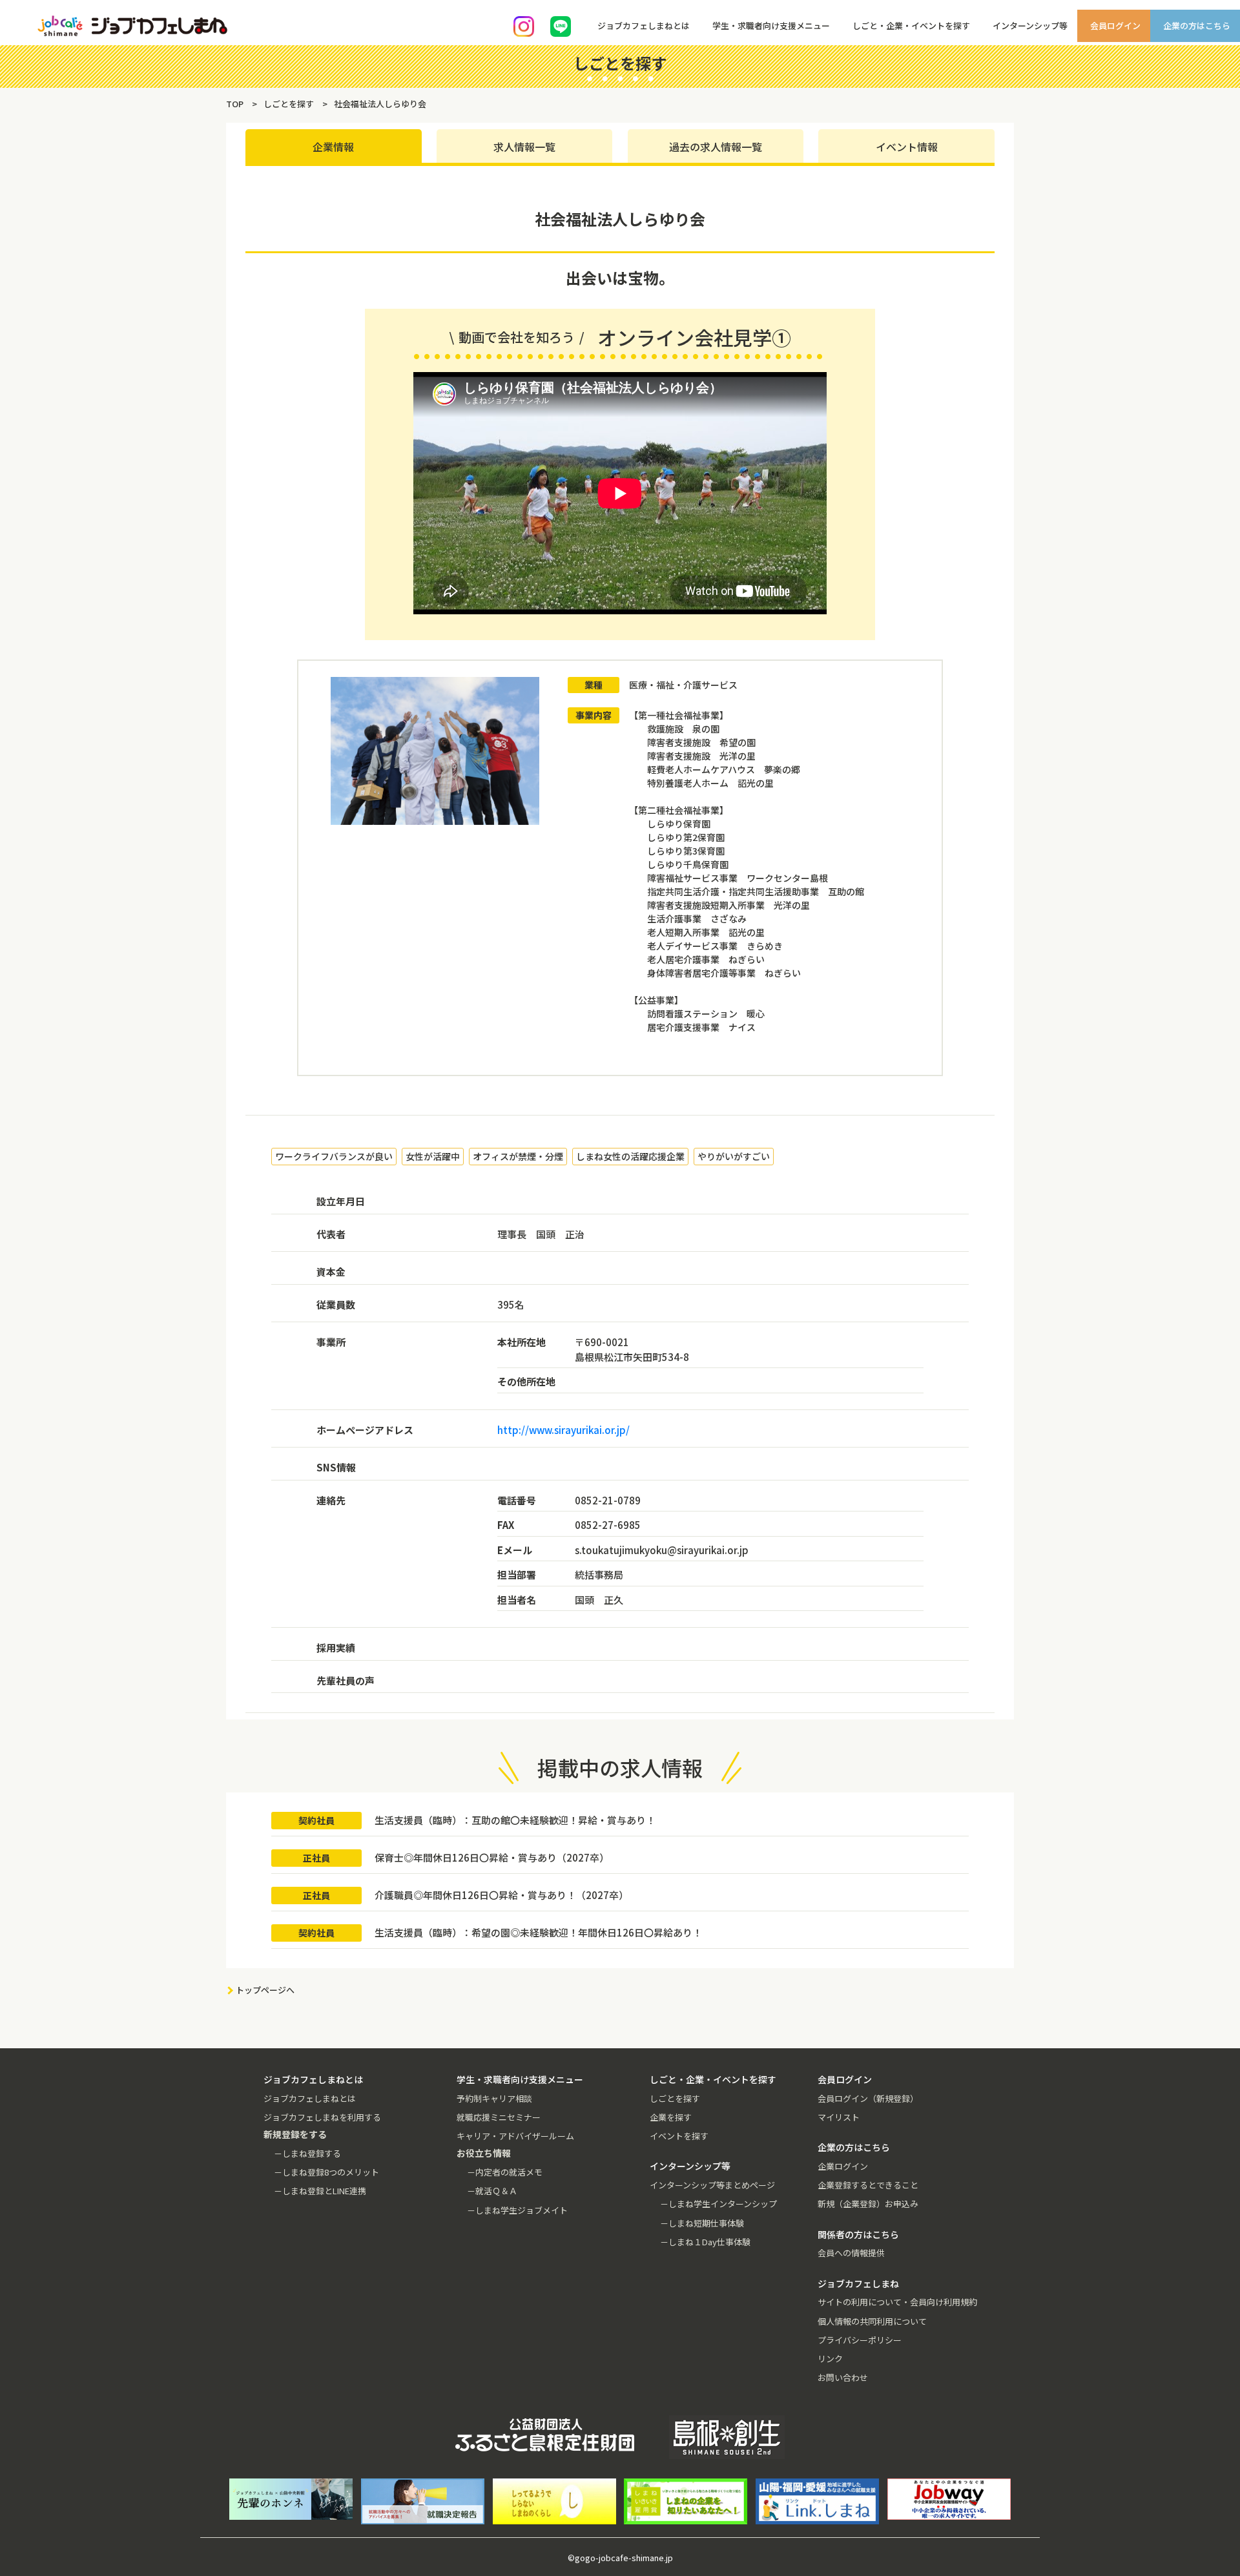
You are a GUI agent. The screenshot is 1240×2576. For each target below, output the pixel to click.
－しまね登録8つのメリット (326, 2172)
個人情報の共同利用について (872, 2321)
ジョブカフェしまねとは (310, 2098)
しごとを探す (675, 2098)
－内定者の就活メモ (505, 2172)
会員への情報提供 (851, 2253)
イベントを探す (679, 2136)
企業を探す (671, 2117)
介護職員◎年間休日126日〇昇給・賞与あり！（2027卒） (501, 1895)
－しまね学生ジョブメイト (517, 2210)
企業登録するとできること (868, 2185)
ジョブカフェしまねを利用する (322, 2117)
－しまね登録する (307, 2153)
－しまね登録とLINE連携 (320, 2191)
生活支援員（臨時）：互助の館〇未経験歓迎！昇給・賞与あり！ (515, 1820)
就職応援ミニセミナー (499, 2117)
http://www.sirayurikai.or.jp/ (563, 1430)
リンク (830, 2359)
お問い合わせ (843, 2377)
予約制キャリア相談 (494, 2098)
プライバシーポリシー (860, 2340)
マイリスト (839, 2117)
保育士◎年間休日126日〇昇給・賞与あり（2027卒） (492, 1857)
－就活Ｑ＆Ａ (492, 2191)
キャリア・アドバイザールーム (515, 2136)
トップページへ (265, 1990)
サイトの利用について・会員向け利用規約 (897, 2302)
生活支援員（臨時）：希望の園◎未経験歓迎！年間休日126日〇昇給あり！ (538, 1932)
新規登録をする (1219, 161)
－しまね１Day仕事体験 (705, 2242)
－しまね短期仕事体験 (702, 2223)
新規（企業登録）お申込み (868, 2204)
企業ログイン (843, 2166)
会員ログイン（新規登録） (868, 2098)
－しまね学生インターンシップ (718, 2204)
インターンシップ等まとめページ (712, 2185)
